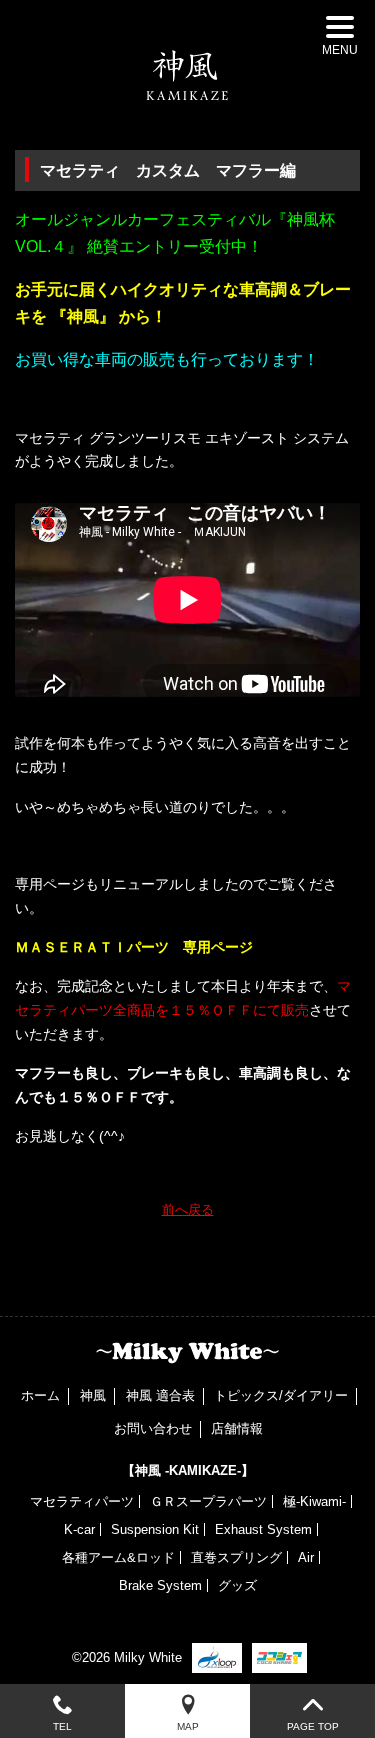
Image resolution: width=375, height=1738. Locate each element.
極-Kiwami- (314, 1501)
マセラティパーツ (82, 1501)
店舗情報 (237, 1428)
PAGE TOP (313, 1726)
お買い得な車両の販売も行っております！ (167, 359)
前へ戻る (188, 1209)
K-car (79, 1529)
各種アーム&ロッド (118, 1557)
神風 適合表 (160, 1395)
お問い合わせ (153, 1428)
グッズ (237, 1585)
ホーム (40, 1395)
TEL (62, 1726)
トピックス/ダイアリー (281, 1395)
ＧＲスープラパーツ (208, 1501)
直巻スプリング (236, 1557)
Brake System (160, 1585)
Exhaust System (263, 1529)
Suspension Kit (155, 1529)
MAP (188, 1726)
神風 (93, 1395)
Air (306, 1557)
